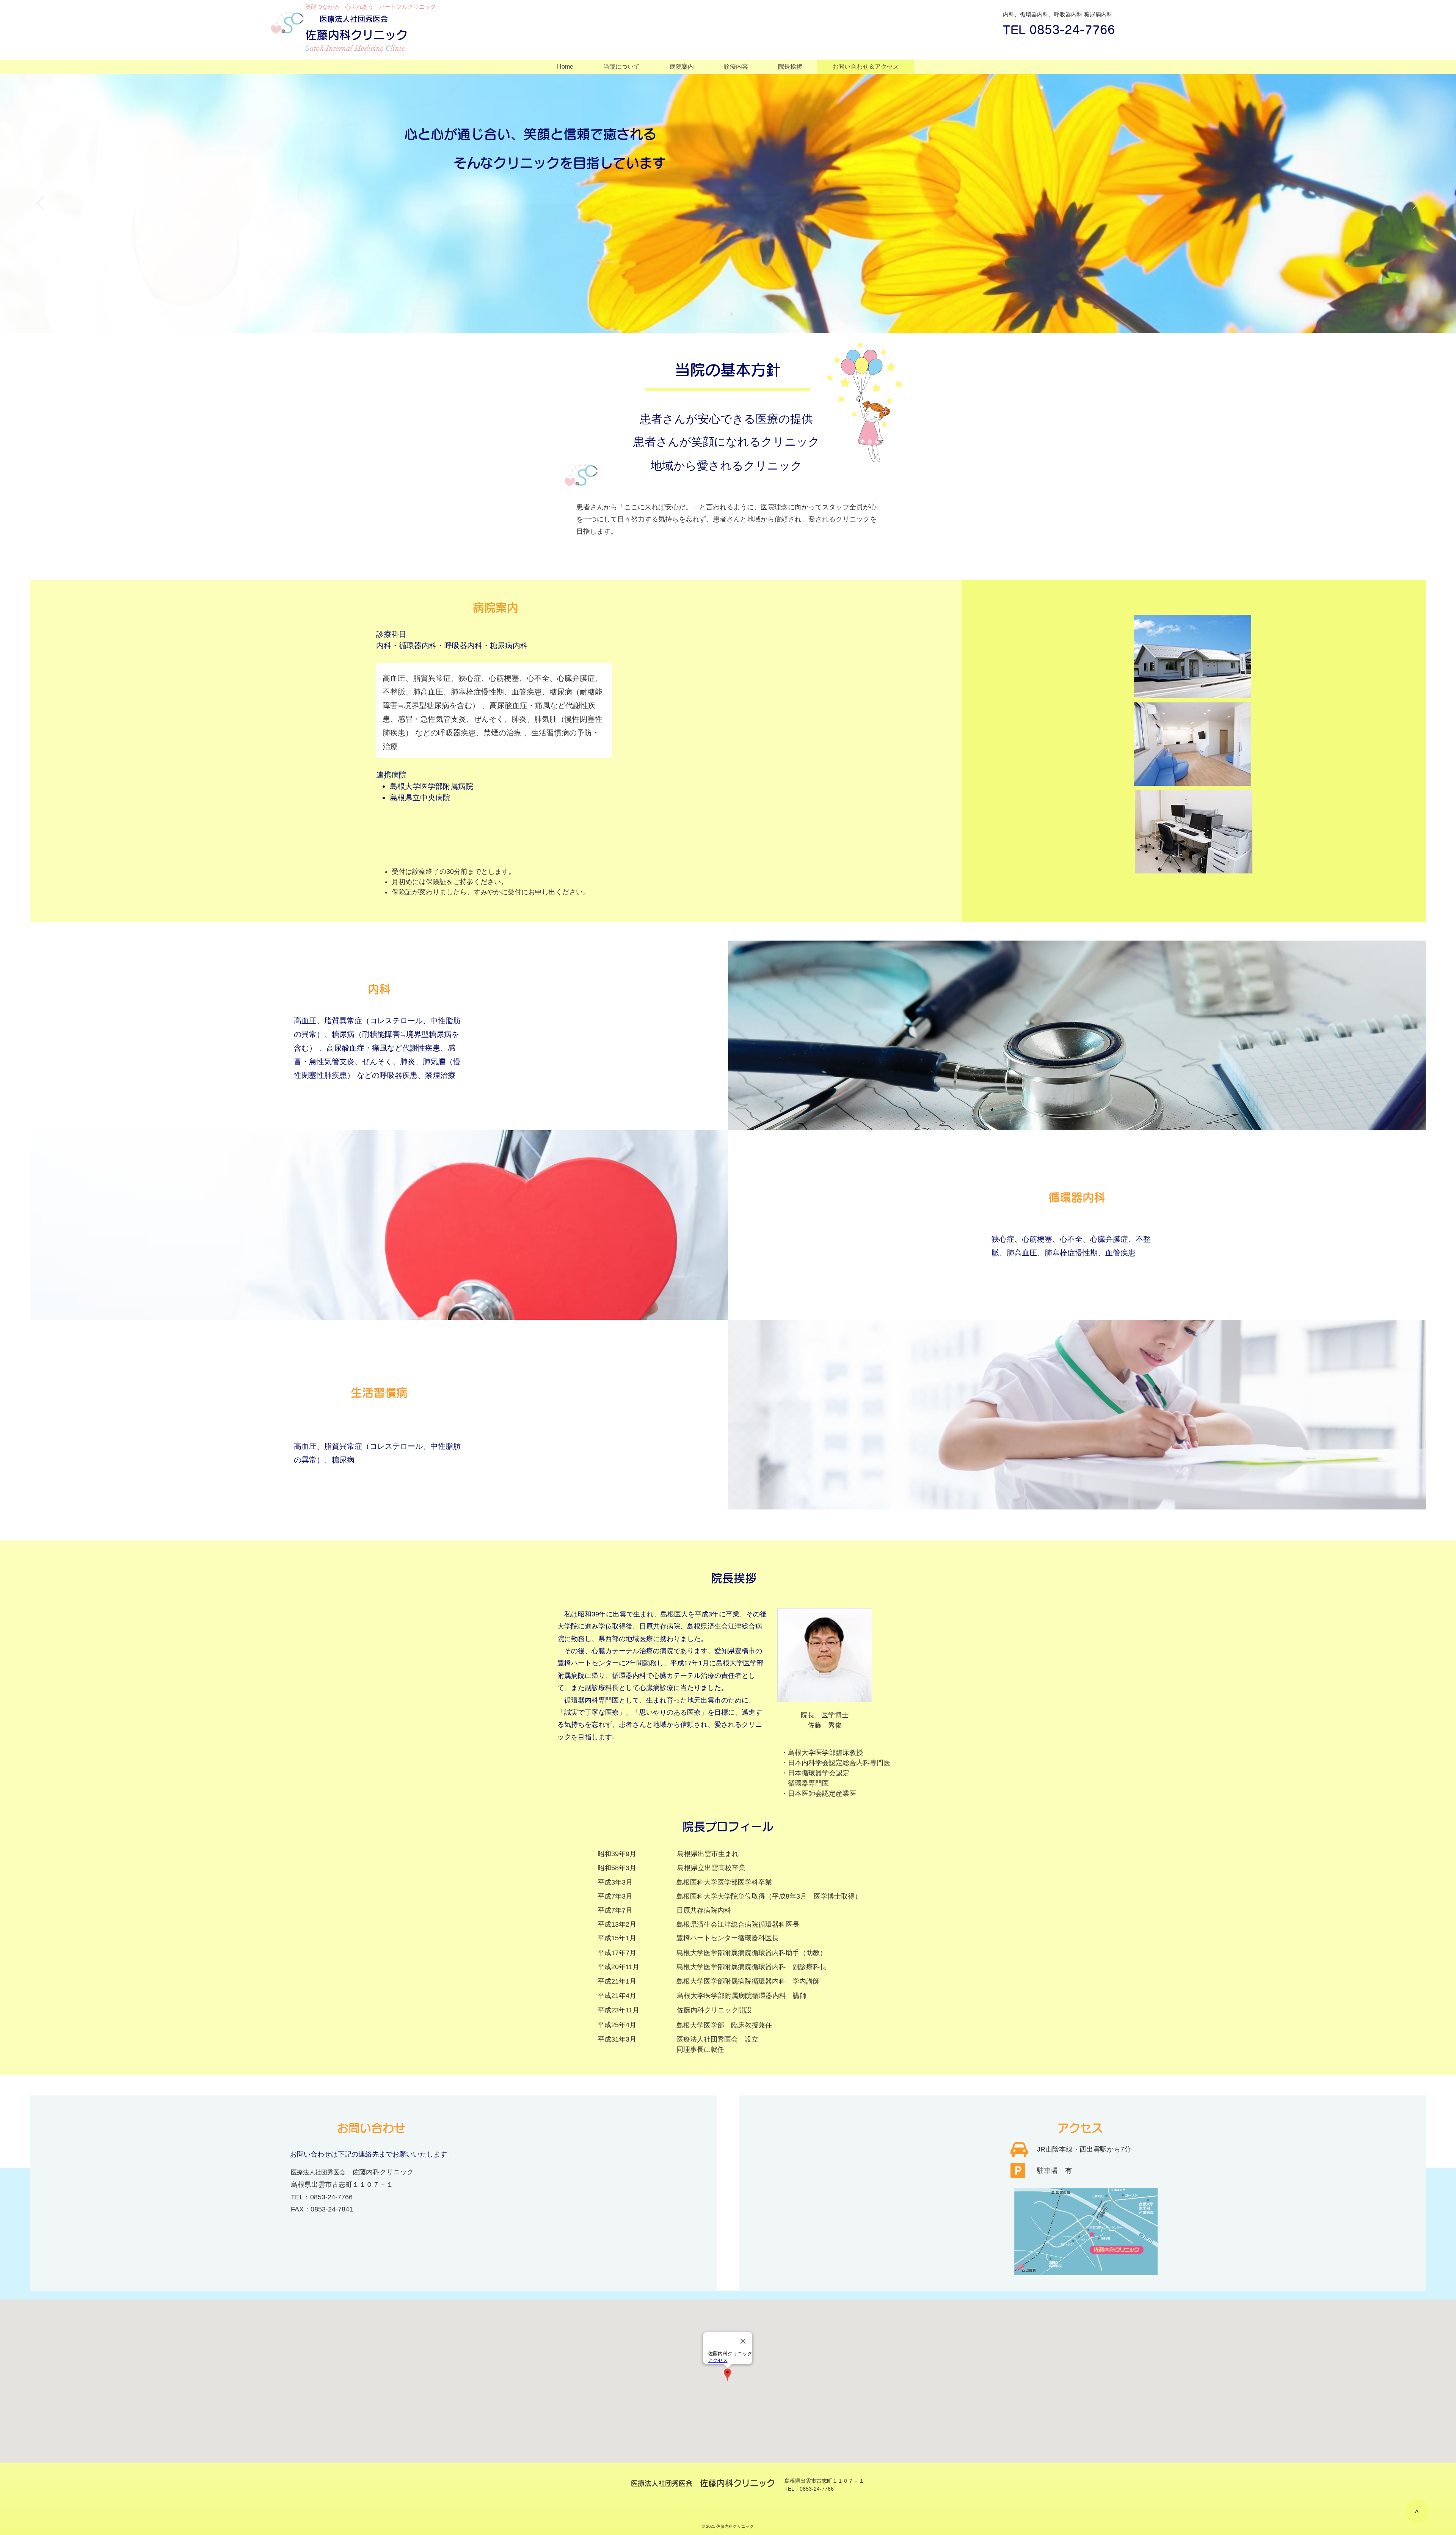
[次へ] (1416, 203)
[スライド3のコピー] (732, 314)
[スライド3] (724, 314)
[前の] (40, 203)
